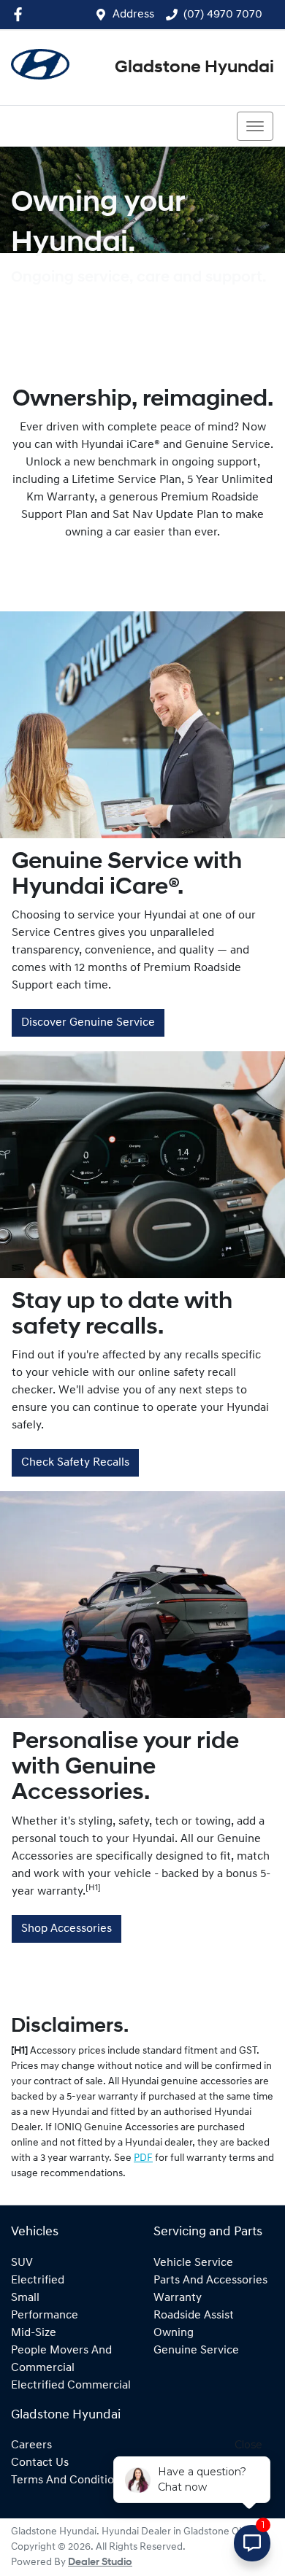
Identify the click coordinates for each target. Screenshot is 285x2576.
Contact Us (40, 2463)
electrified (38, 2281)
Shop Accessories (66, 1929)
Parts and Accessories (210, 2281)
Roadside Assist (194, 2316)
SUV (22, 2263)
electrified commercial (71, 2386)
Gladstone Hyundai (194, 68)
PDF (143, 2158)
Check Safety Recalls (75, 1463)
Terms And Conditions (68, 2480)
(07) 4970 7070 (223, 15)
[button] (255, 126)
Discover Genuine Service (88, 1023)
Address (133, 15)
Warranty (178, 2298)
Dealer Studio (100, 2563)
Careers (31, 2445)
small (25, 2298)
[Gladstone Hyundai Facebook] (21, 14)
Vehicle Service (193, 2263)
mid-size (34, 2333)
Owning (174, 2333)
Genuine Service (196, 2351)
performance (45, 2316)
